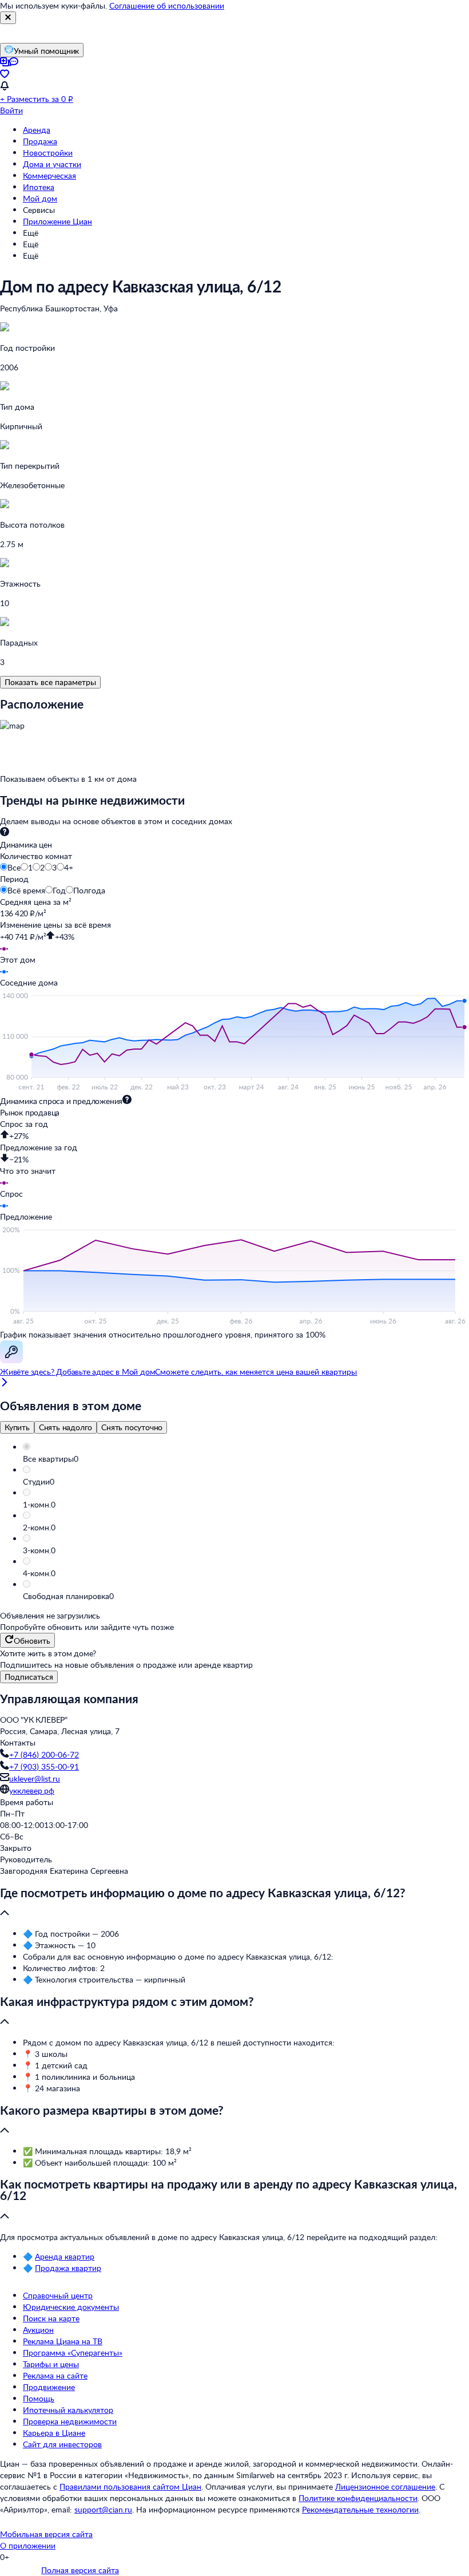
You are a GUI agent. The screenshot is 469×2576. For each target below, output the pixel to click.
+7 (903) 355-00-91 (44, 1766)
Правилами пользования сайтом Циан (130, 2486)
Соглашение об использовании (167, 5)
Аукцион (38, 2330)
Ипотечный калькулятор (68, 2410)
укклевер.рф (32, 1790)
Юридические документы (71, 2307)
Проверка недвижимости (70, 2421)
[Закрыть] (8, 18)
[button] (246, 1459)
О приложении (28, 2545)
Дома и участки (52, 164)
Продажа (40, 141)
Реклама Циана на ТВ (63, 2341)
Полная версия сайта (80, 2570)
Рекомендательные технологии (360, 2509)
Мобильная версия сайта (46, 2534)
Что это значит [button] (28, 1171)
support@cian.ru (103, 2509)
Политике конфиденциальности (358, 2498)
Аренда (37, 130)
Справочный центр (58, 2295)
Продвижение (49, 2387)
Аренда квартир (65, 2256)
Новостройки (48, 153)
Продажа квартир (68, 2268)
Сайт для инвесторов (62, 2444)
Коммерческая (49, 175)
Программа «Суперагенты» (73, 2353)
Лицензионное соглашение (385, 2486)
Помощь (39, 2398)
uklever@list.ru (35, 1778)
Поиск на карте (51, 2318)
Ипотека (39, 187)
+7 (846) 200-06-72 (44, 1754)
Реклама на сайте (55, 2375)
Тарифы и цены (51, 2364)
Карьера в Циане (54, 2433)
